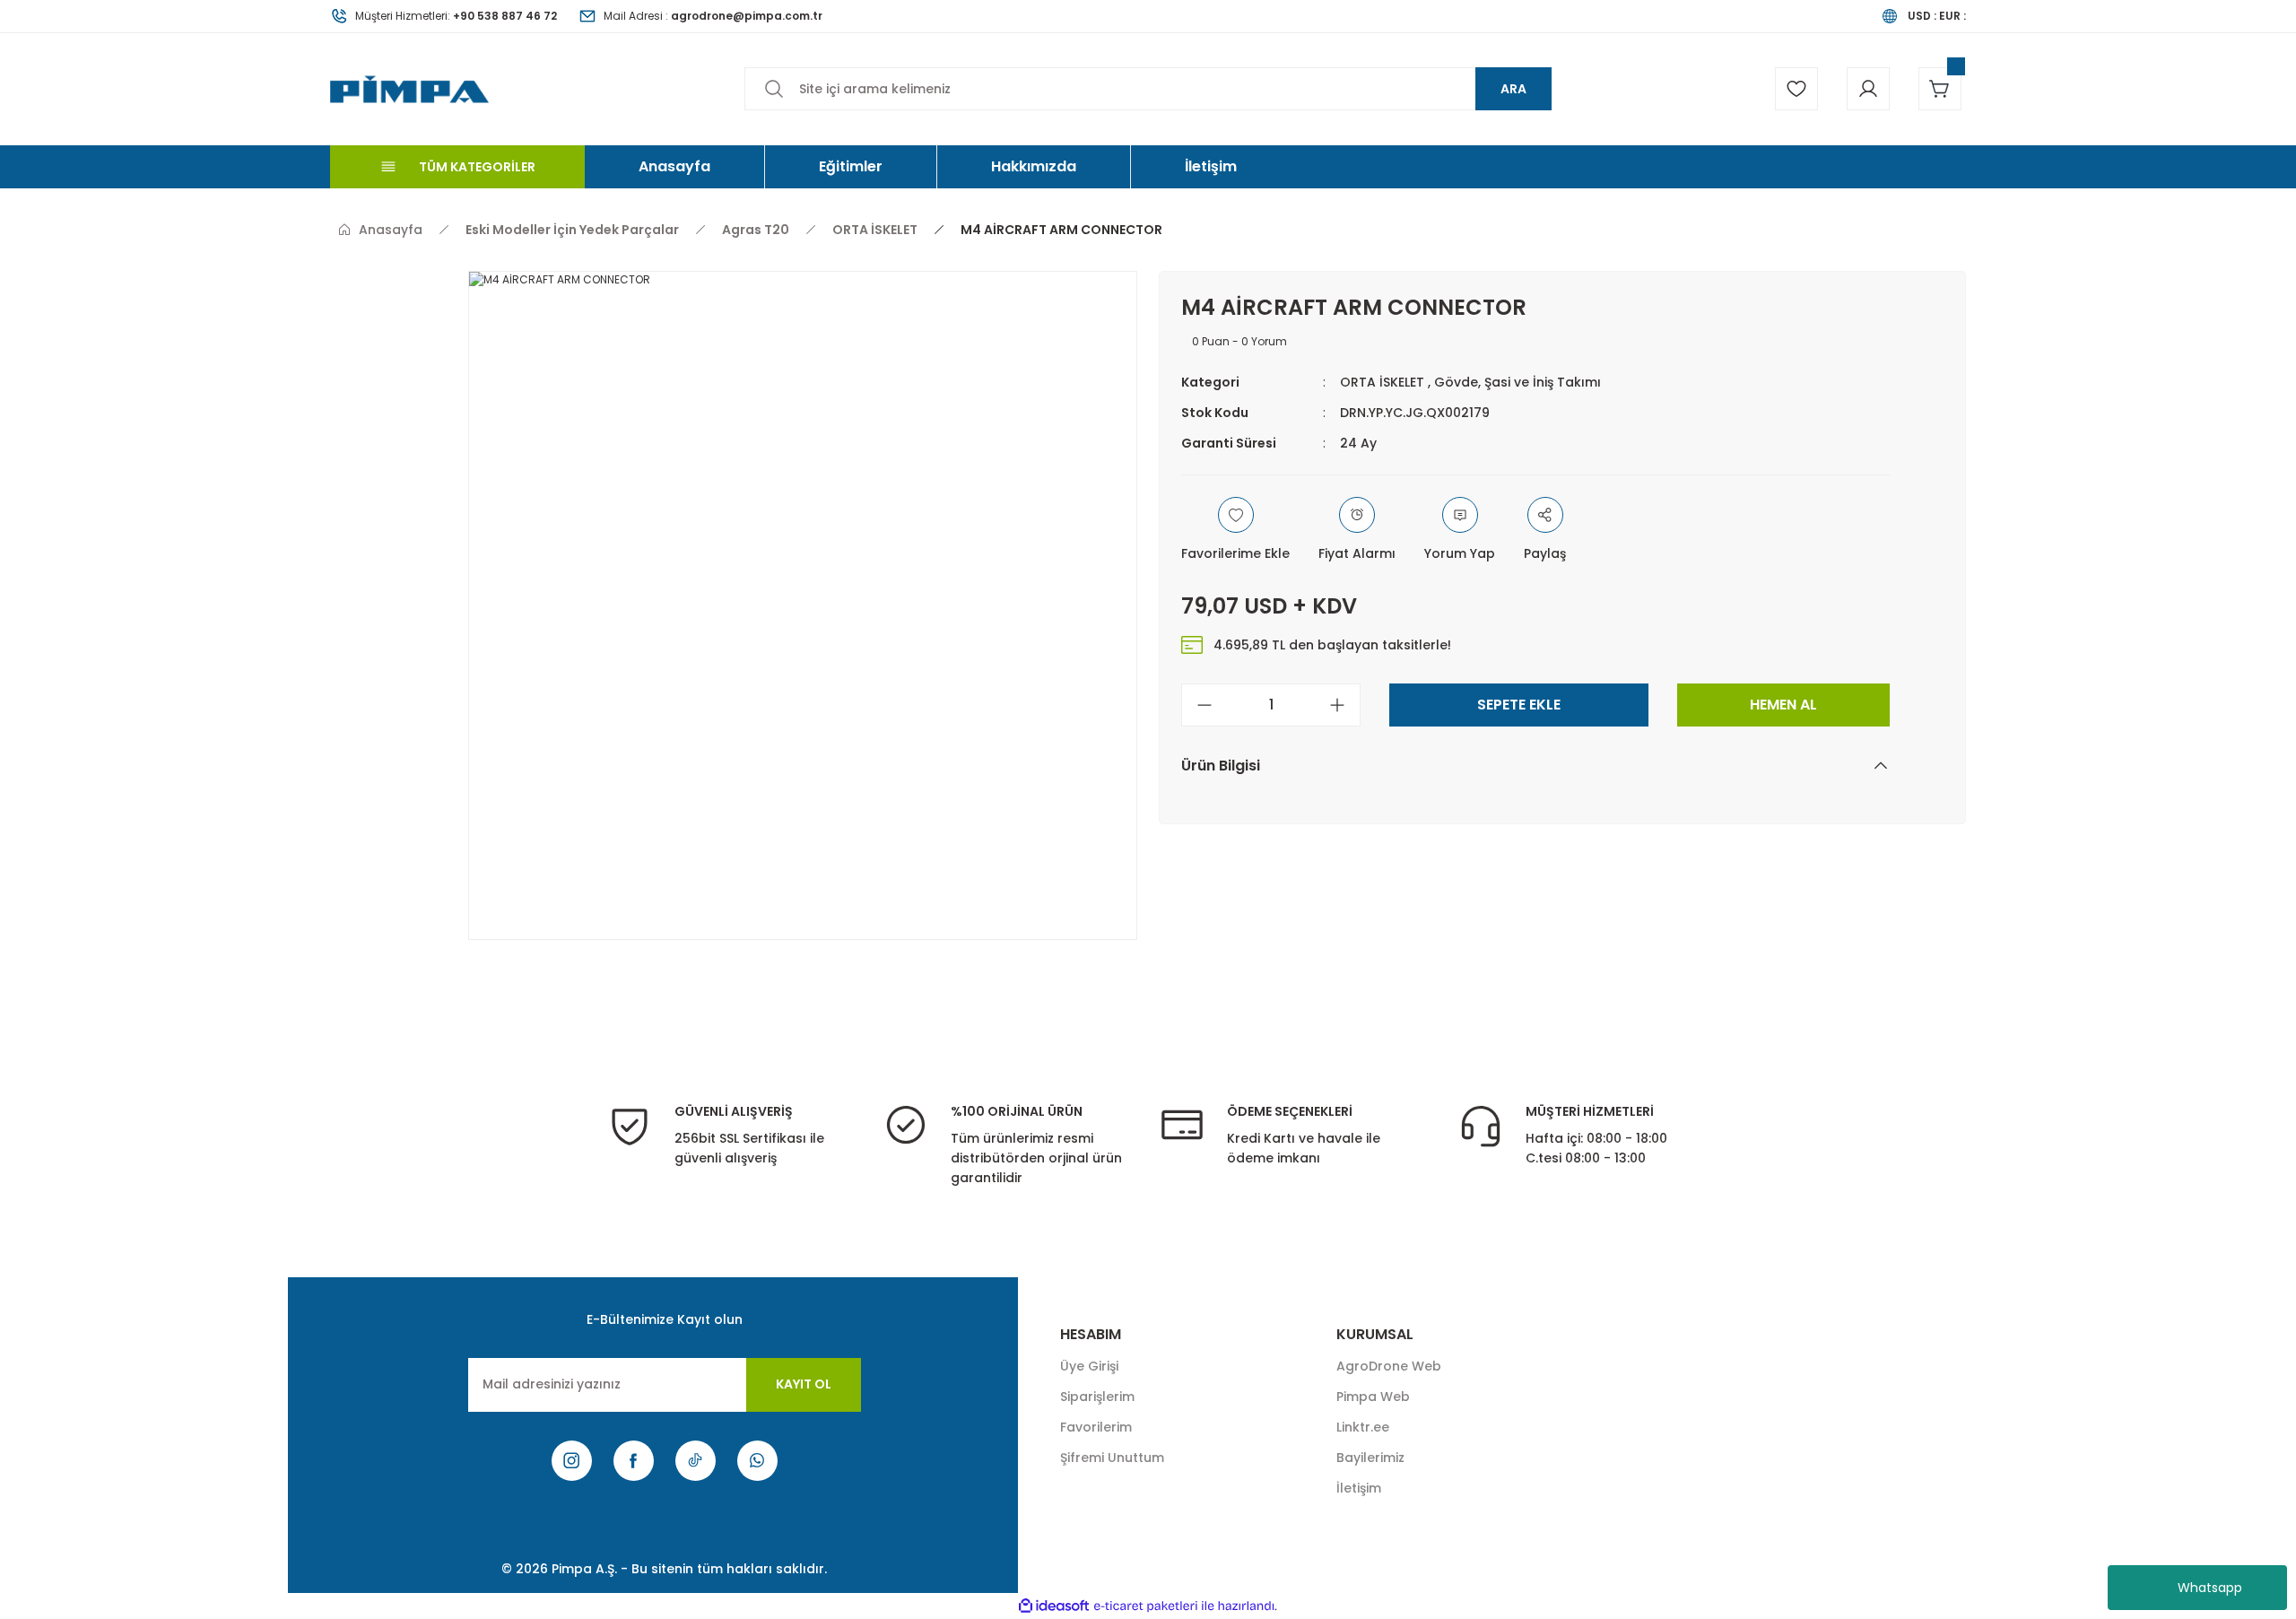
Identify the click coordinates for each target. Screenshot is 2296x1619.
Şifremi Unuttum (1112, 1458)
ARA (1513, 89)
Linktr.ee (1363, 1427)
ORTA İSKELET (1382, 382)
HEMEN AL (1783, 705)
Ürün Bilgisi (1221, 766)
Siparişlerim (1097, 1397)
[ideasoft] (1054, 1606)
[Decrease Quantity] (1197, 705)
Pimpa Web (1373, 1397)
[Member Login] (1868, 89)
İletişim (1359, 1488)
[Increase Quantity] (1344, 705)
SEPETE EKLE (1519, 705)
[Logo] (409, 88)
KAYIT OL (804, 1384)
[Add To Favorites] (1235, 530)
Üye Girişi (1089, 1366)
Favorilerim (1096, 1427)
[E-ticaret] (1146, 1606)
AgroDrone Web (1389, 1366)
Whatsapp (2210, 1588)
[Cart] (1940, 89)
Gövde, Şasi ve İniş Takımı (1518, 382)
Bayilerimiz (1370, 1458)
